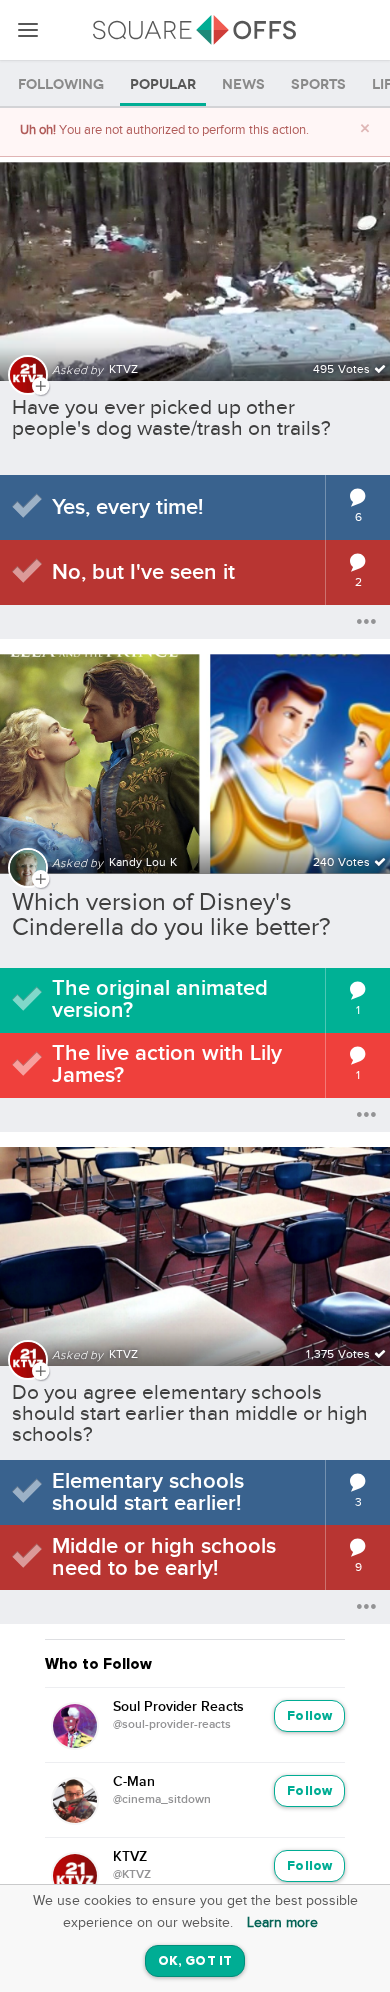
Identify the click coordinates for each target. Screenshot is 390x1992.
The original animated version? (160, 999)
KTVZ (130, 1857)
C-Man (134, 1782)
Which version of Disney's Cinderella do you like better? (171, 915)
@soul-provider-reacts (172, 1725)
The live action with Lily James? (167, 1064)
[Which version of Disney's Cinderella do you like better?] (195, 751)
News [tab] (243, 84)
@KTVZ (132, 1875)
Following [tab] (61, 84)
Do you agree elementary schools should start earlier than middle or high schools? (190, 1413)
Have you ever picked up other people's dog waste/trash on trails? (171, 418)
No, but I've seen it (143, 572)
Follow (309, 1716)
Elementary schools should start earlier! (148, 1492)
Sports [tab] (318, 84)
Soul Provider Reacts (178, 1707)
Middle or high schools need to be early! (164, 1557)
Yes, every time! (127, 507)
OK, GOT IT (195, 1961)
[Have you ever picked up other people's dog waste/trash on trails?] (195, 259)
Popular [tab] (163, 84)
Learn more (282, 1923)
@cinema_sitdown (162, 1800)
